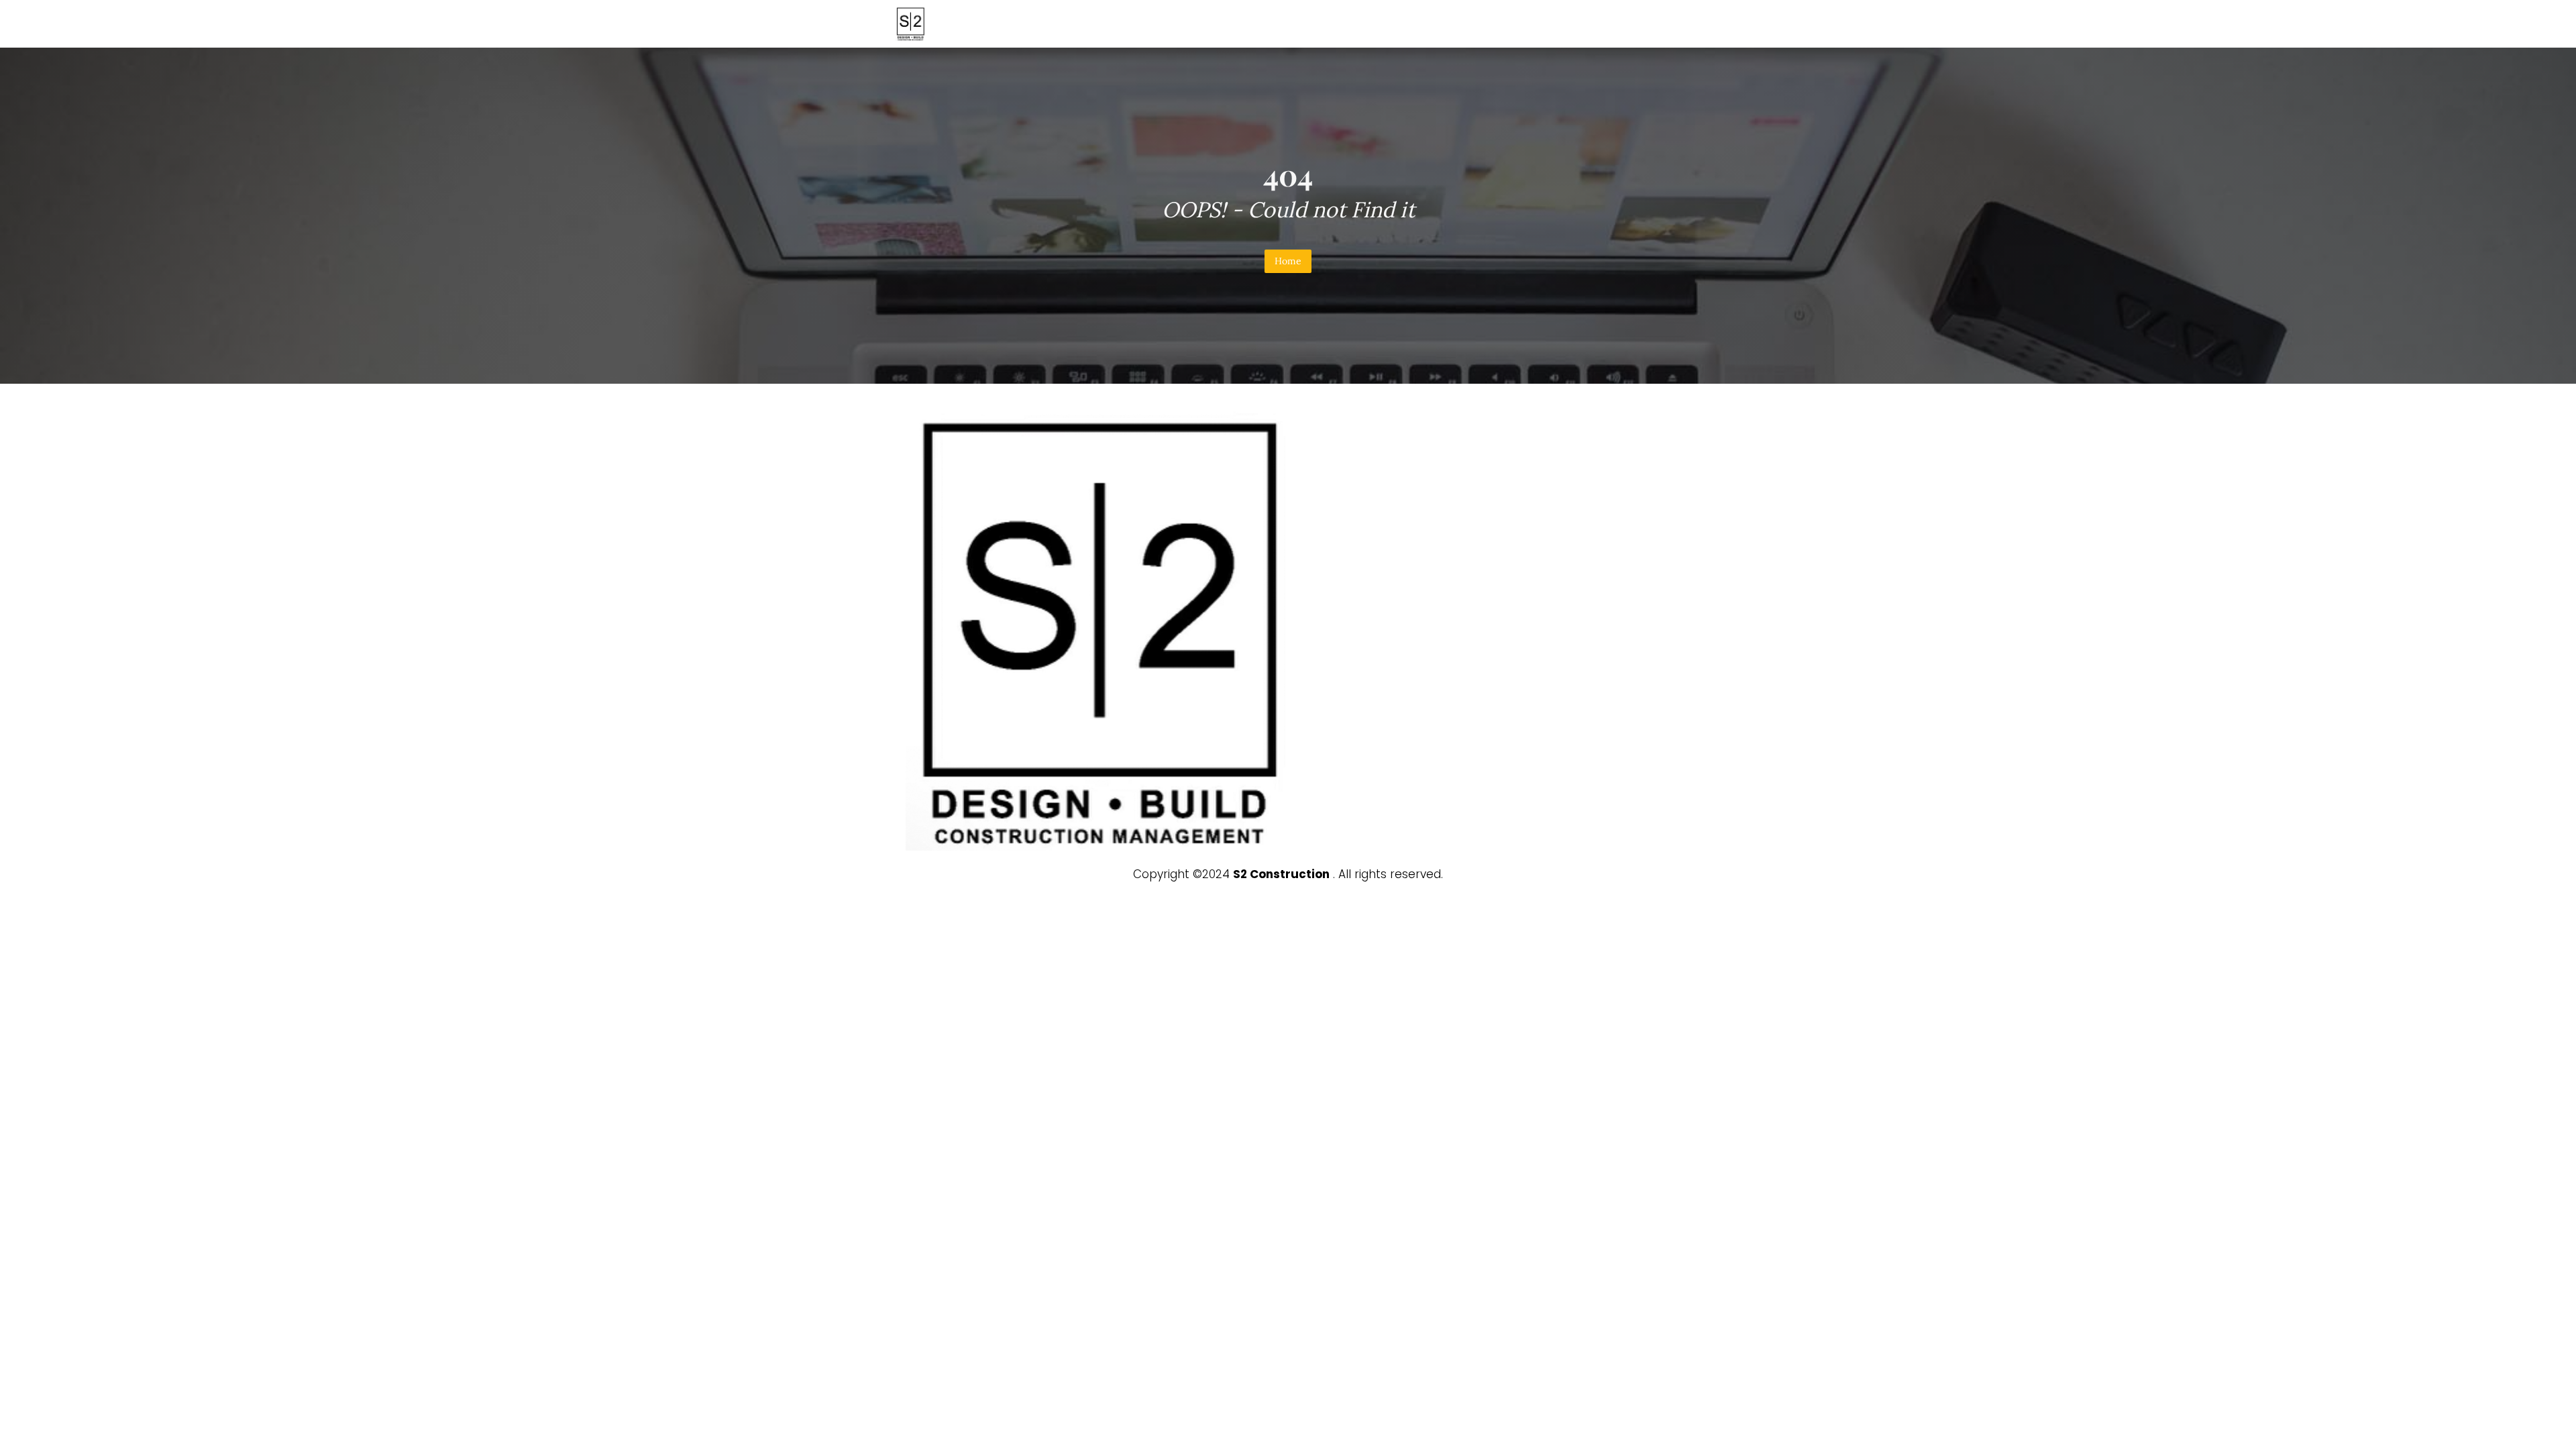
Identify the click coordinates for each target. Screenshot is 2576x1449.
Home (1288, 261)
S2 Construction (1281, 874)
